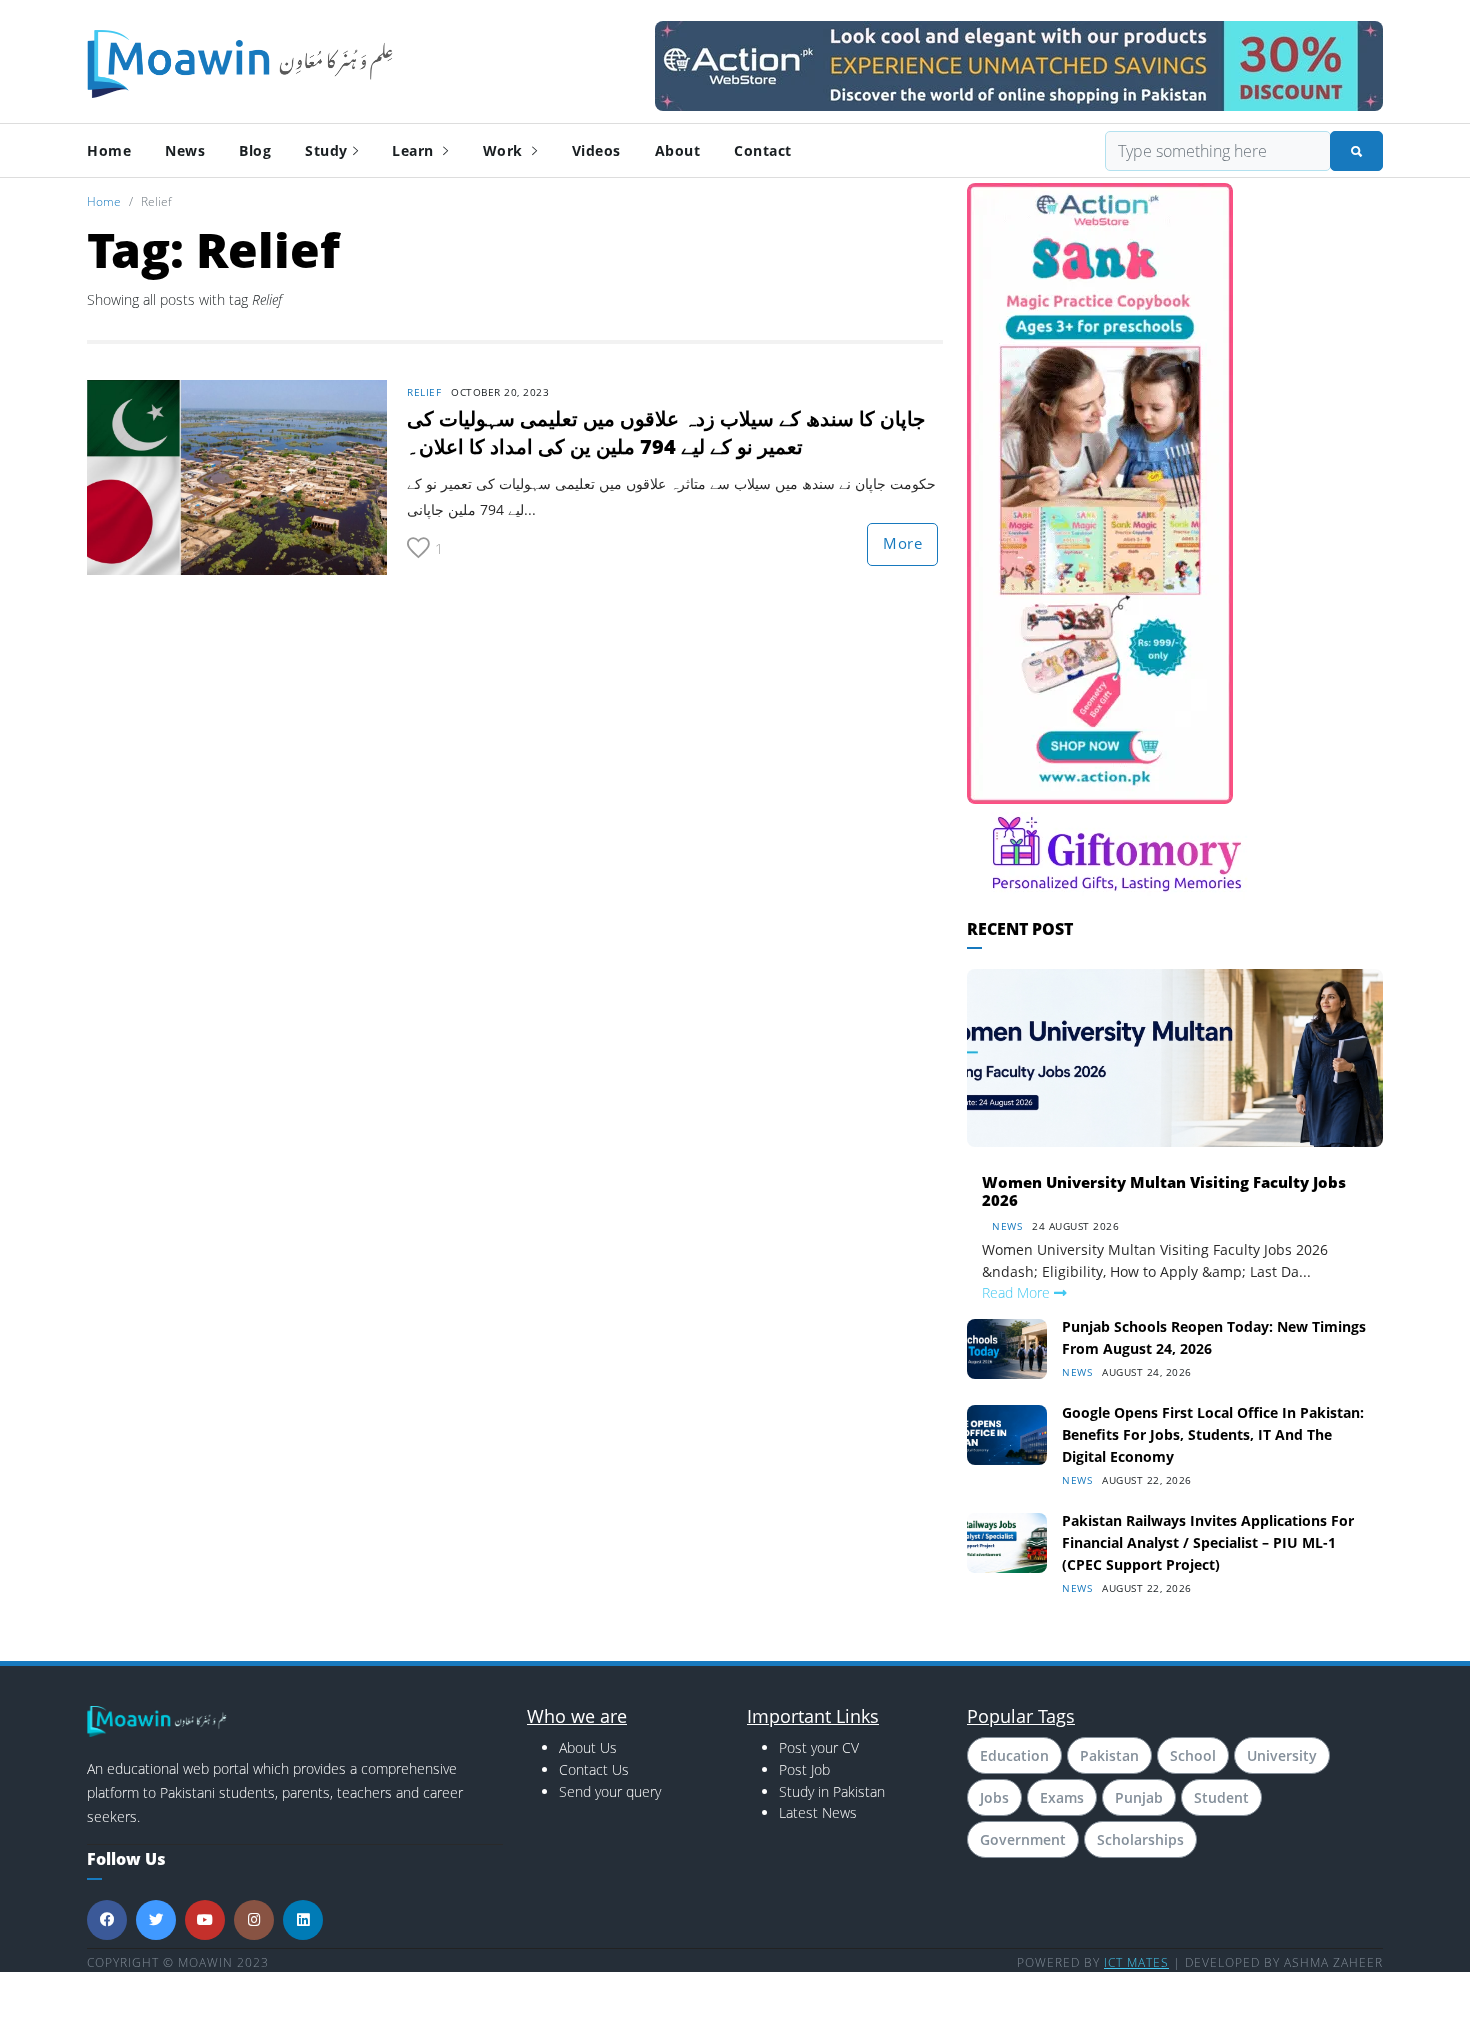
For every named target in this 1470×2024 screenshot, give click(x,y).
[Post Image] (237, 475)
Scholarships (1140, 1839)
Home (109, 150)
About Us (588, 1747)
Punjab (1139, 1797)
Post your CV (819, 1747)
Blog (255, 150)
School (1193, 1755)
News (185, 150)
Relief (424, 392)
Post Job (804, 1769)
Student (1221, 1797)
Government (1023, 1839)
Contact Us (594, 1769)
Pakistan (1109, 1755)
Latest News (818, 1812)
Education (1014, 1755)
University (1282, 1755)
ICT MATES (1136, 1962)
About (678, 150)
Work (505, 150)
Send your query (610, 1791)
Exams (1062, 1797)
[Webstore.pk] (1019, 62)
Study (326, 150)
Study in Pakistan (832, 1791)
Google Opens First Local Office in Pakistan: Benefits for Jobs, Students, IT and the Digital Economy (1213, 1434)
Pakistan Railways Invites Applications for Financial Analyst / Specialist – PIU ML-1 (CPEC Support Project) (1208, 1542)
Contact (763, 150)
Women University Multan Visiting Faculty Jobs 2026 (1164, 1191)
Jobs (994, 1797)
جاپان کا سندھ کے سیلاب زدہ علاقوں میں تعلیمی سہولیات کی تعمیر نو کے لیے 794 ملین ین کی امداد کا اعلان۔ (666, 432)
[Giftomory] (1117, 852)
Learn (415, 150)
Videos (596, 150)
